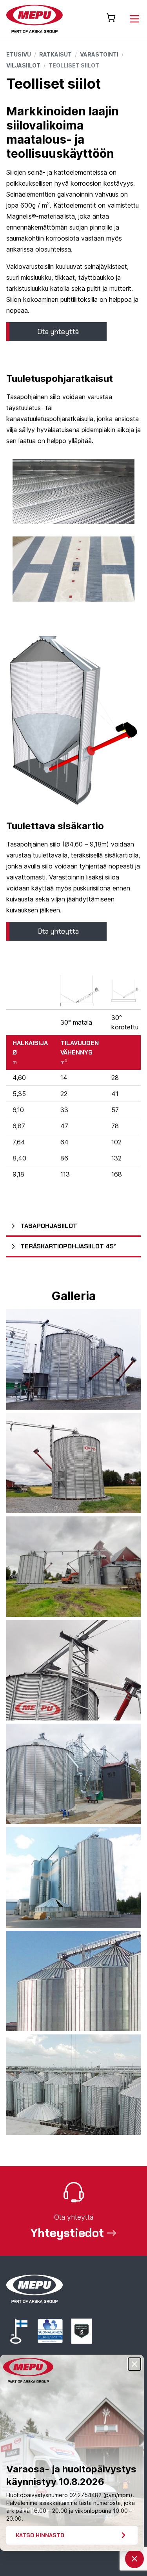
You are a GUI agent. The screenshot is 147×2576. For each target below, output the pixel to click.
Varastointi (99, 54)
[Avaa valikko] (134, 19)
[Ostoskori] (111, 18)
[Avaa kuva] (73, 1359)
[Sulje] (134, 2364)
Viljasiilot (23, 65)
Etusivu (19, 54)
